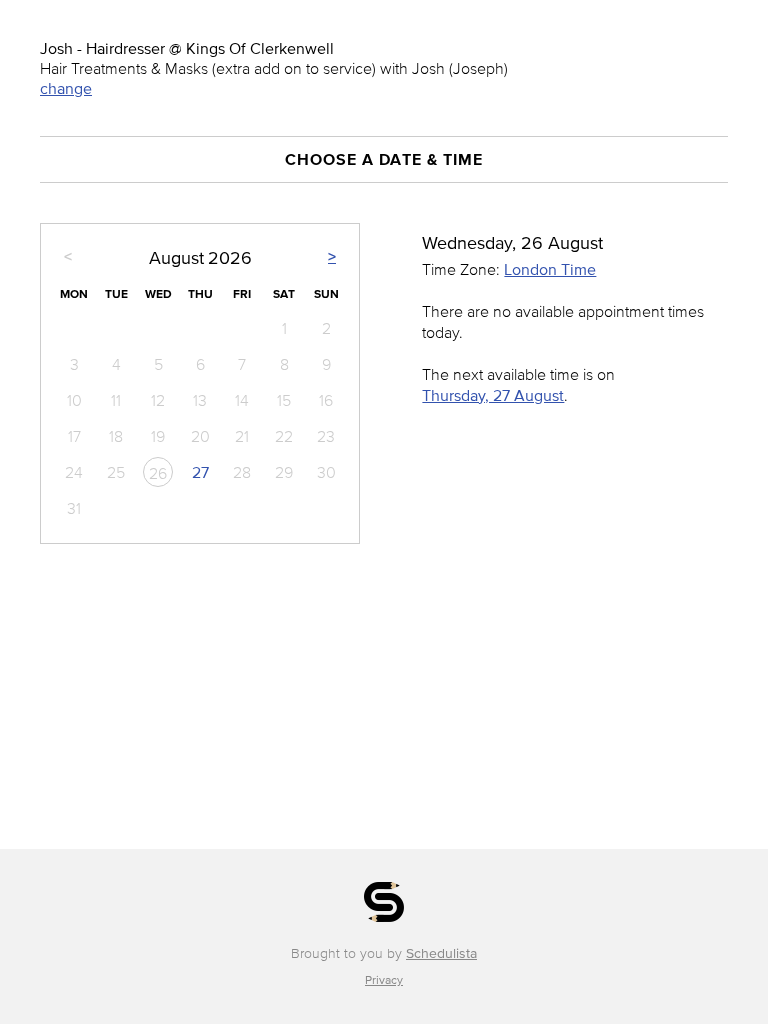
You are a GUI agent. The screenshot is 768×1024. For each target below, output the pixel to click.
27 (200, 472)
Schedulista (441, 953)
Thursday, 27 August (493, 395)
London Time (550, 269)
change (66, 88)
